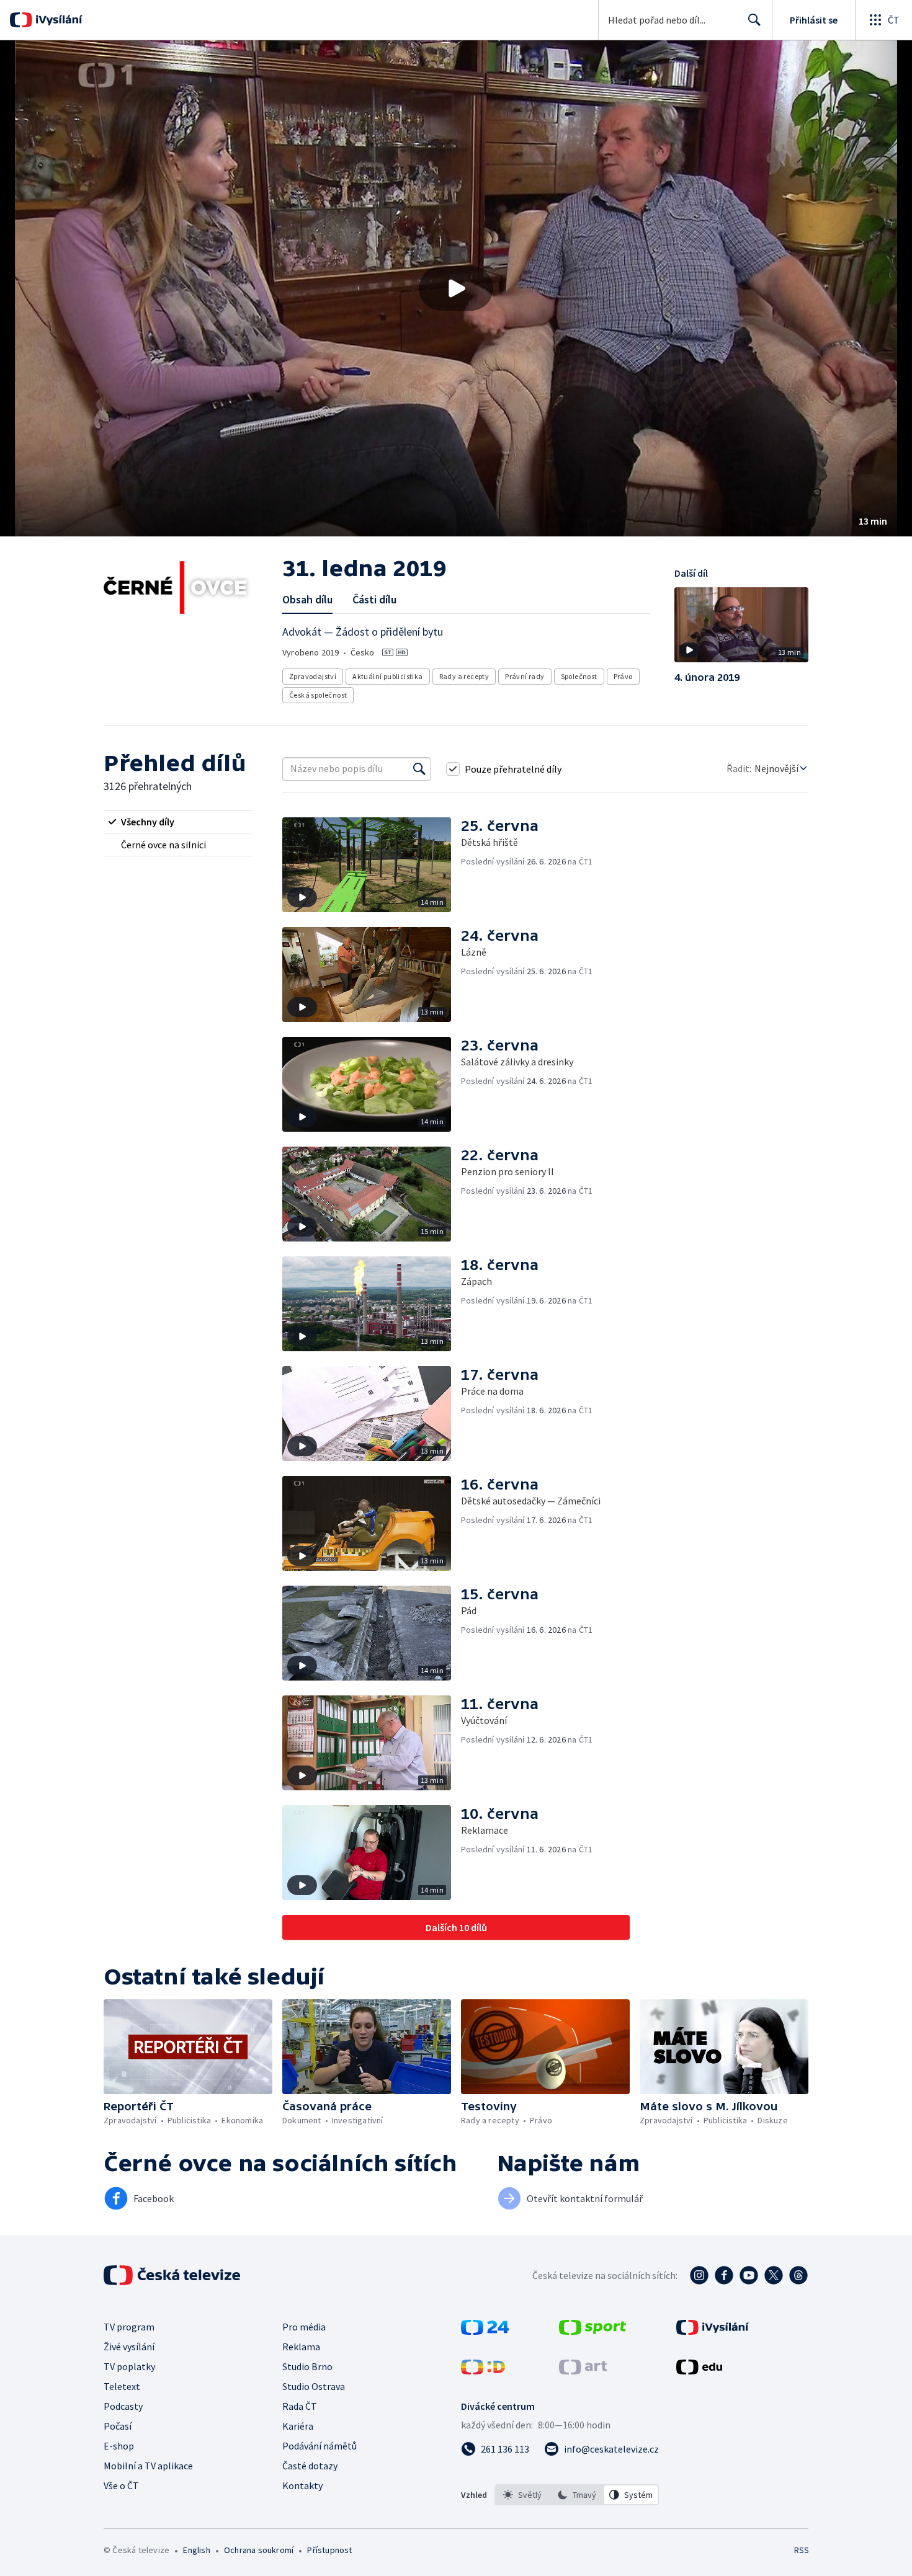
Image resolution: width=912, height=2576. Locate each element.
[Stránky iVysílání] (713, 2331)
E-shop (119, 2446)
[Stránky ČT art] (583, 2371)
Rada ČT (300, 2406)
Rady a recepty (464, 676)
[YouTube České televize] (749, 2275)
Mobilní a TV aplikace (148, 2466)
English (196, 2550)
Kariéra (298, 2426)
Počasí (118, 2426)
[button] (456, 288)
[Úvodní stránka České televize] (173, 2275)
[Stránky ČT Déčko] (483, 2371)
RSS (802, 2550)
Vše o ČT (121, 2485)
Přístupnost (329, 2550)
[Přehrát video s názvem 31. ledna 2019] (456, 288)
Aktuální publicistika (387, 676)
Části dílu (374, 599)
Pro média (304, 2327)
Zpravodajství (313, 676)
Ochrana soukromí (259, 2550)
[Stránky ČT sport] (592, 2331)
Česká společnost (318, 695)
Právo (623, 676)
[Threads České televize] (798, 2275)
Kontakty (302, 2485)
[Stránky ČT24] (485, 2331)
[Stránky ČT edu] (699, 2371)
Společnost (579, 676)
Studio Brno (307, 2366)
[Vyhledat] (419, 769)
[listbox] (577, 2495)
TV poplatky (129, 2366)
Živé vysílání (129, 2347)
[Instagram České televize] (699, 2275)
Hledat (754, 20)
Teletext (122, 2386)
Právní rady (525, 676)
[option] (522, 2495)
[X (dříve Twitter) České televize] (774, 2275)
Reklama (301, 2347)
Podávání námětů (320, 2446)
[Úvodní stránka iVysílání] (57, 20)
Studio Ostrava (314, 2386)
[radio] (178, 822)
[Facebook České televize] (724, 2275)
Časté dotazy (310, 2466)
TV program (129, 2327)
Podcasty (123, 2406)
